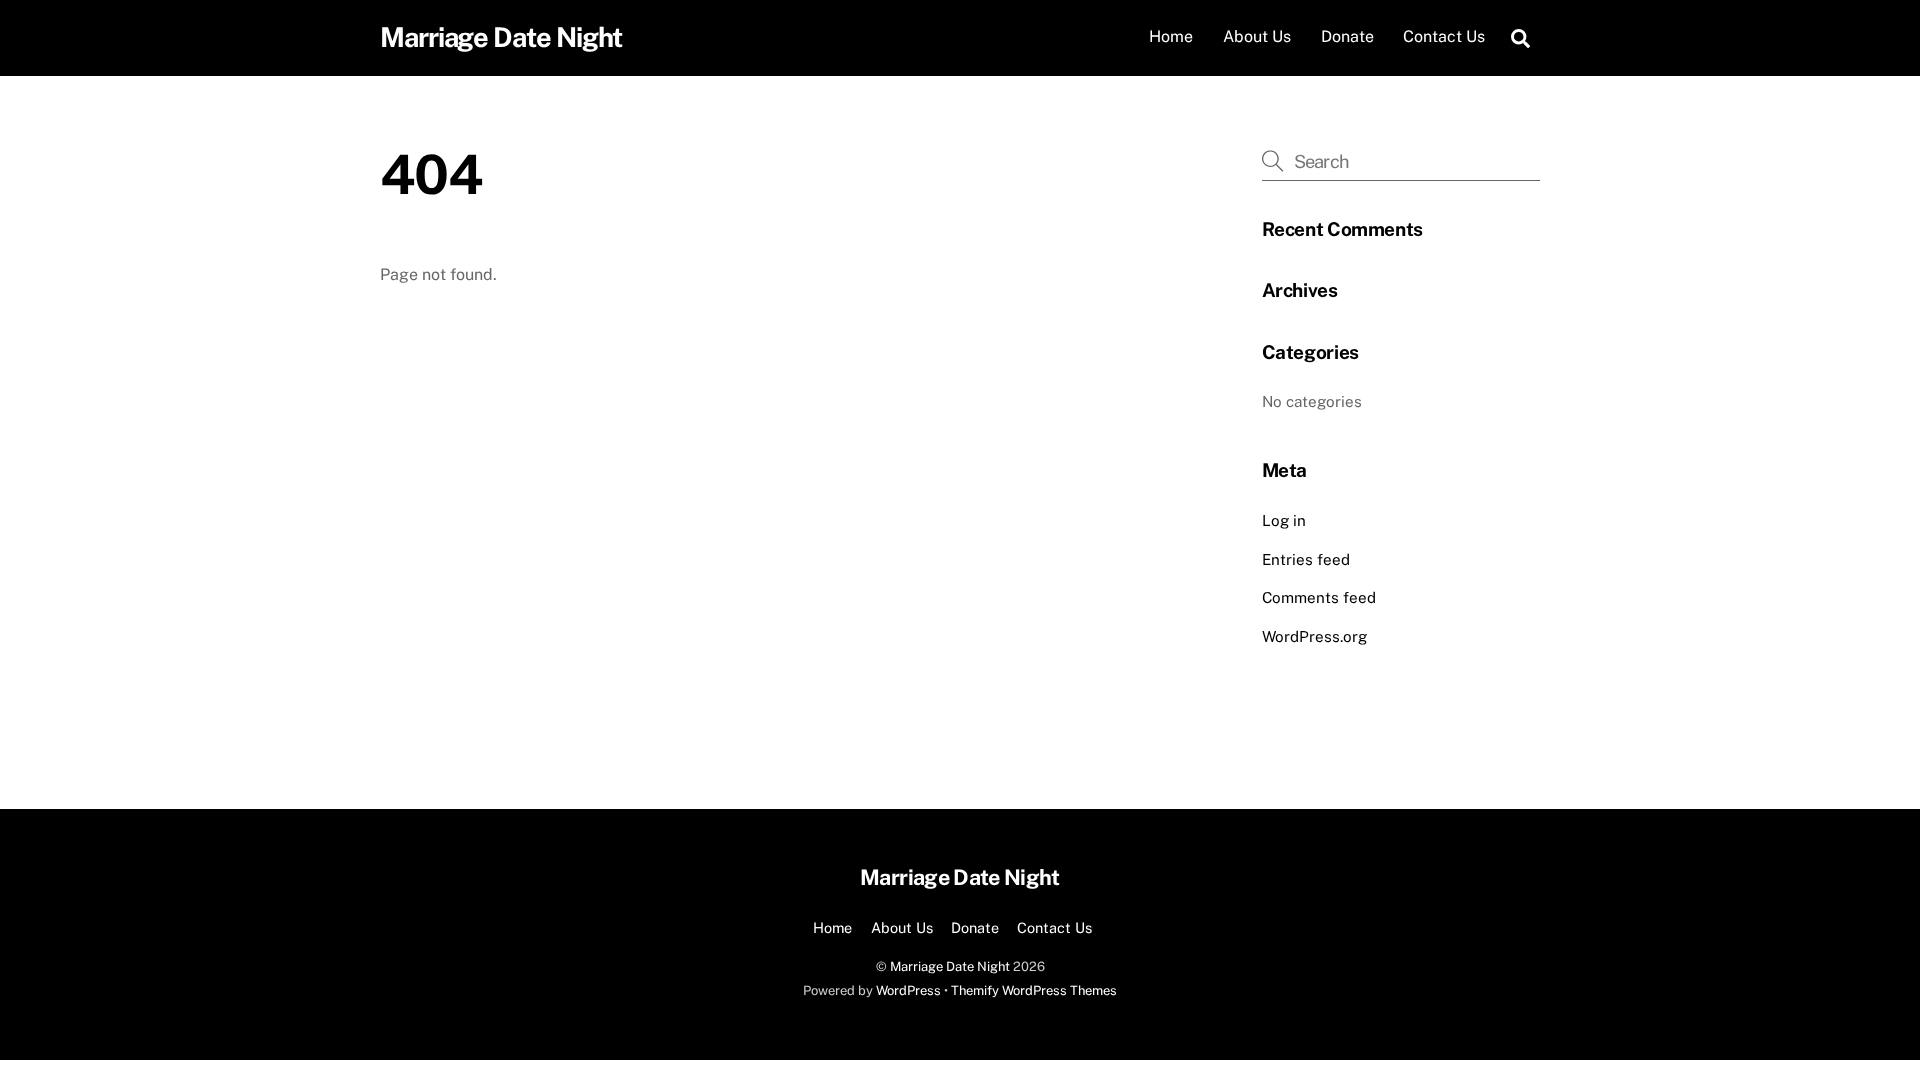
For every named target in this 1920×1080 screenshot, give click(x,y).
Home (1171, 36)
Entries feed (1306, 559)
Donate (1347, 36)
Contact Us (1444, 36)
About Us (1257, 36)
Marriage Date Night (950, 966)
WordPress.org (1314, 636)
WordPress (908, 990)
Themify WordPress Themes (1034, 990)
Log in (1284, 520)
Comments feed (1319, 597)
